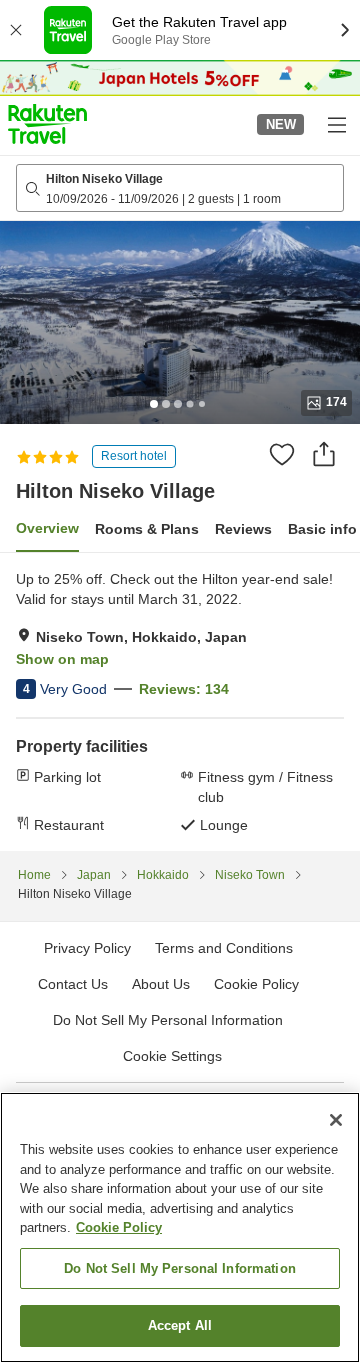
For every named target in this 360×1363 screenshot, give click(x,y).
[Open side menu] (336, 124)
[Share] (324, 454)
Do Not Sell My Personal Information (180, 1268)
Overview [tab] (47, 528)
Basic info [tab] (322, 529)
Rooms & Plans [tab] (147, 529)
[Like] (282, 454)
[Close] (336, 1120)
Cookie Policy (119, 1227)
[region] (180, 1227)
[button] (47, 124)
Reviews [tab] (243, 529)
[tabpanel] (180, 702)
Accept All (180, 1325)
